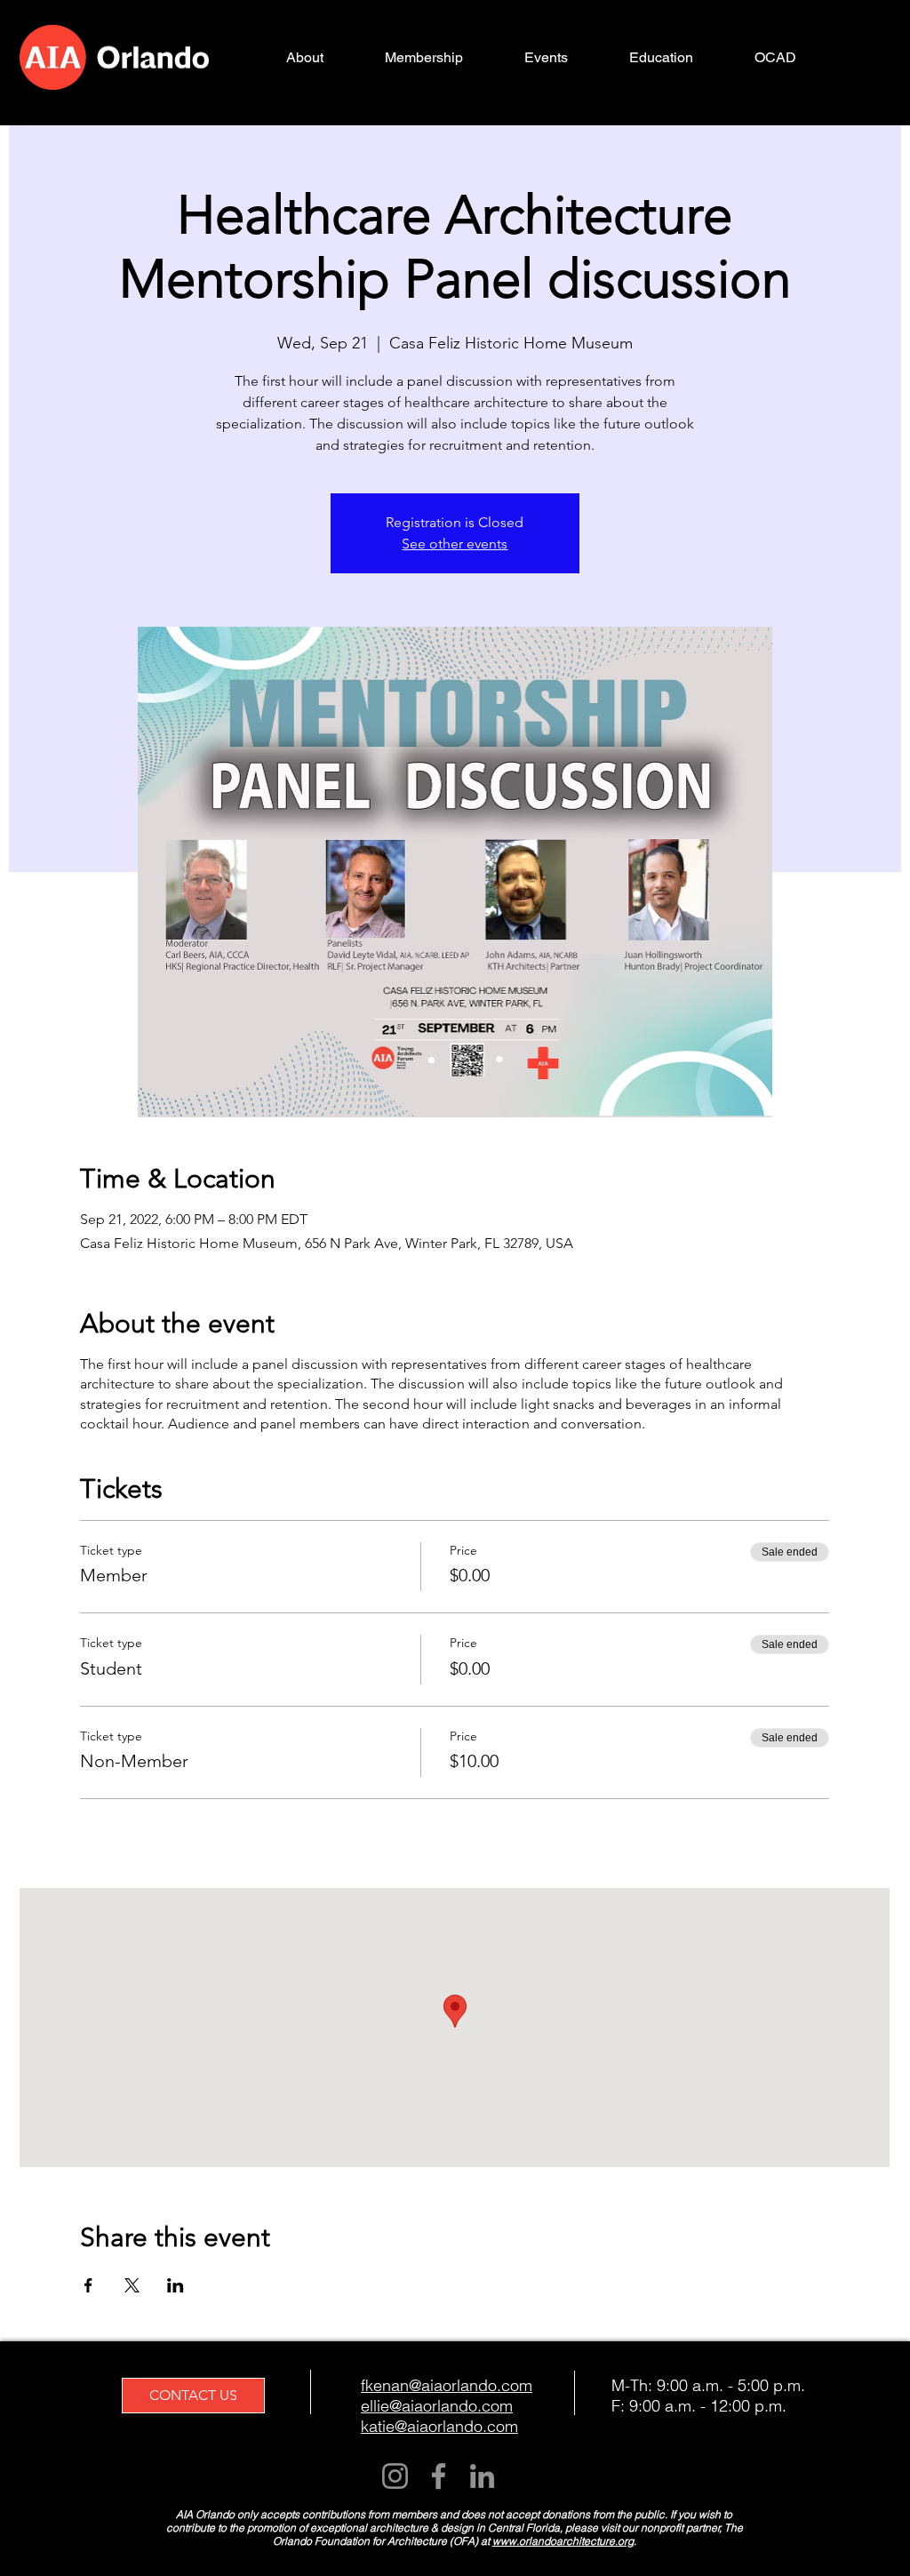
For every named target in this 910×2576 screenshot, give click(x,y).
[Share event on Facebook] (88, 2285)
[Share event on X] (132, 2285)
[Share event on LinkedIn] (176, 2285)
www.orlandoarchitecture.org (563, 2541)
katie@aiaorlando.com (439, 2426)
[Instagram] (395, 2476)
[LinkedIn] (482, 2476)
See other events (455, 544)
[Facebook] (439, 2476)
